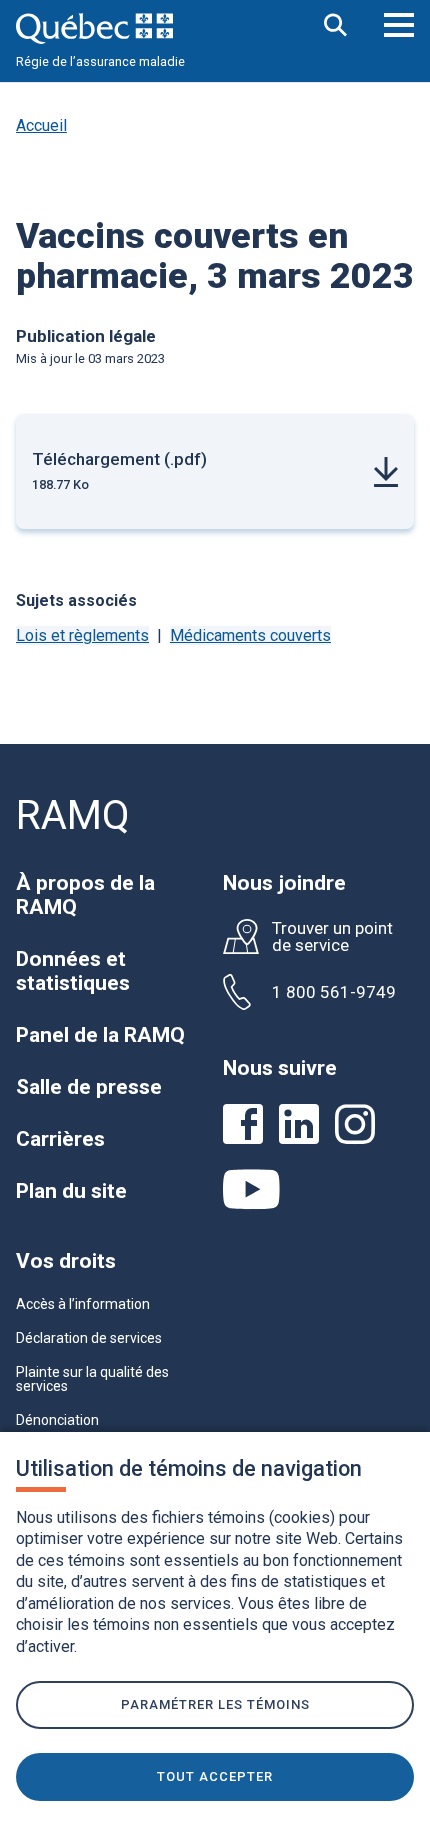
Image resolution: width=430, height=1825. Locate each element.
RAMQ (73, 815)
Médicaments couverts (250, 635)
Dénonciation (57, 1420)
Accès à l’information (83, 1304)
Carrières (60, 1139)
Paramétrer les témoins (215, 1704)
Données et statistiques (73, 971)
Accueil (41, 125)
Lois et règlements (82, 635)
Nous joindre (284, 883)
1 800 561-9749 (334, 992)
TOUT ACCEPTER (215, 1776)
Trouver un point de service (332, 937)
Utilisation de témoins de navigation (189, 1468)
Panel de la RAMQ (100, 1035)
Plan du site (71, 1191)
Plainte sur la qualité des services (92, 1379)
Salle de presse (89, 1087)
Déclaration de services (89, 1338)
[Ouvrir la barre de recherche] (336, 26)
